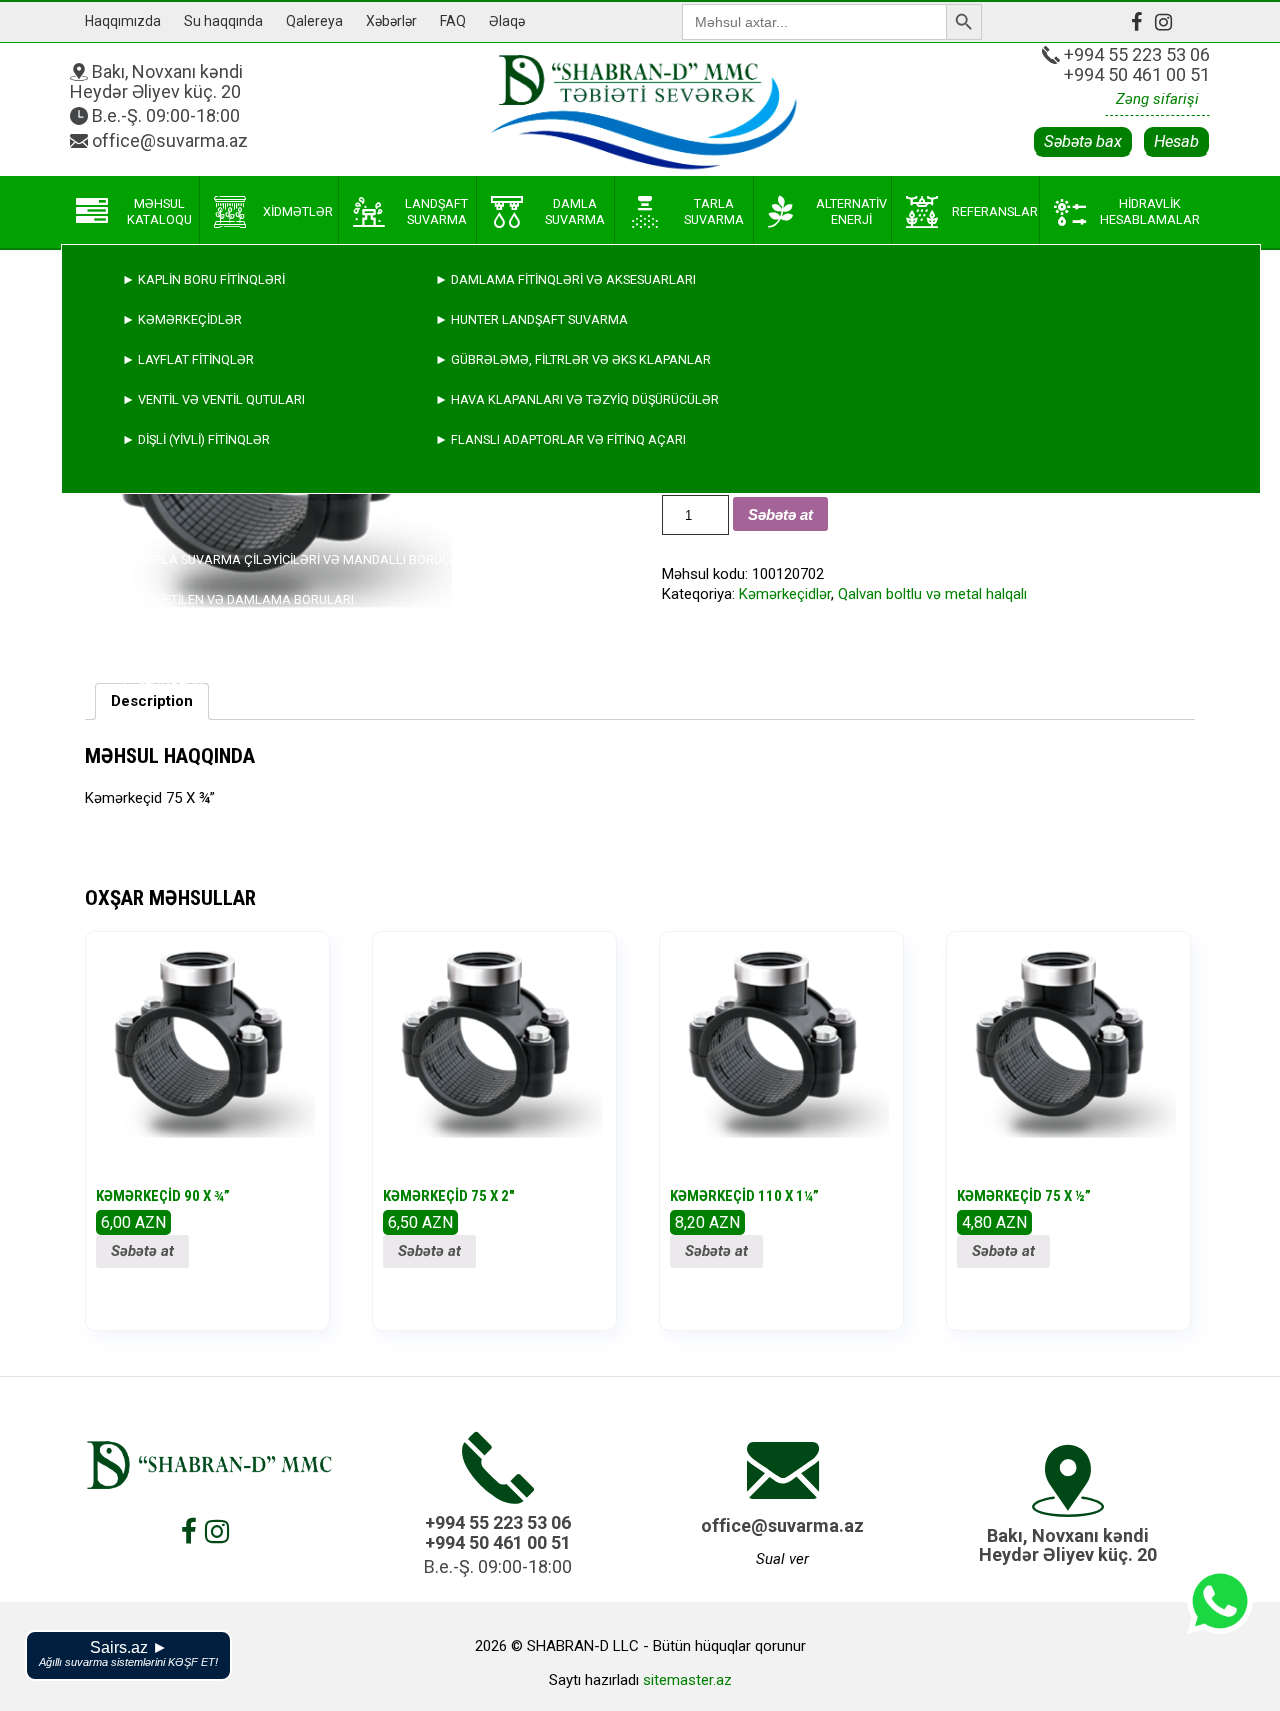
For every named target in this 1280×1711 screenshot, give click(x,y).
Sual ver (782, 1559)
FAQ (453, 21)
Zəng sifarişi (1157, 99)
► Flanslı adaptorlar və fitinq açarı (560, 439)
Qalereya (314, 21)
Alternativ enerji (851, 211)
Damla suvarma (575, 211)
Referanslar (995, 211)
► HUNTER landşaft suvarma (531, 319)
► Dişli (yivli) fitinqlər (196, 439)
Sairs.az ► (128, 1653)
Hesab (1176, 141)
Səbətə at (142, 1251)
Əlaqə (507, 21)
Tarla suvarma (714, 211)
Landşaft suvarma (436, 211)
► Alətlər (158, 719)
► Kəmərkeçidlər (182, 319)
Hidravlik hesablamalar (1150, 211)
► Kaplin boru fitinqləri (203, 279)
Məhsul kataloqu (159, 211)
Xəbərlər (391, 21)
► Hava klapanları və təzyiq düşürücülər (577, 399)
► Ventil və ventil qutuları (213, 399)
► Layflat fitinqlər (188, 359)
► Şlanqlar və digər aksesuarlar (237, 679)
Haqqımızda (123, 21)
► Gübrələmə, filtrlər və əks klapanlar (573, 359)
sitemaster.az (687, 1680)
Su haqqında (223, 21)
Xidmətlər (298, 211)
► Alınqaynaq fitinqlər (202, 639)
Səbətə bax (1083, 141)
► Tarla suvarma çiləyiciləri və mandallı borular (294, 559)
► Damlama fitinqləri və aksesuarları (565, 279)
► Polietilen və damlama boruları (238, 599)
